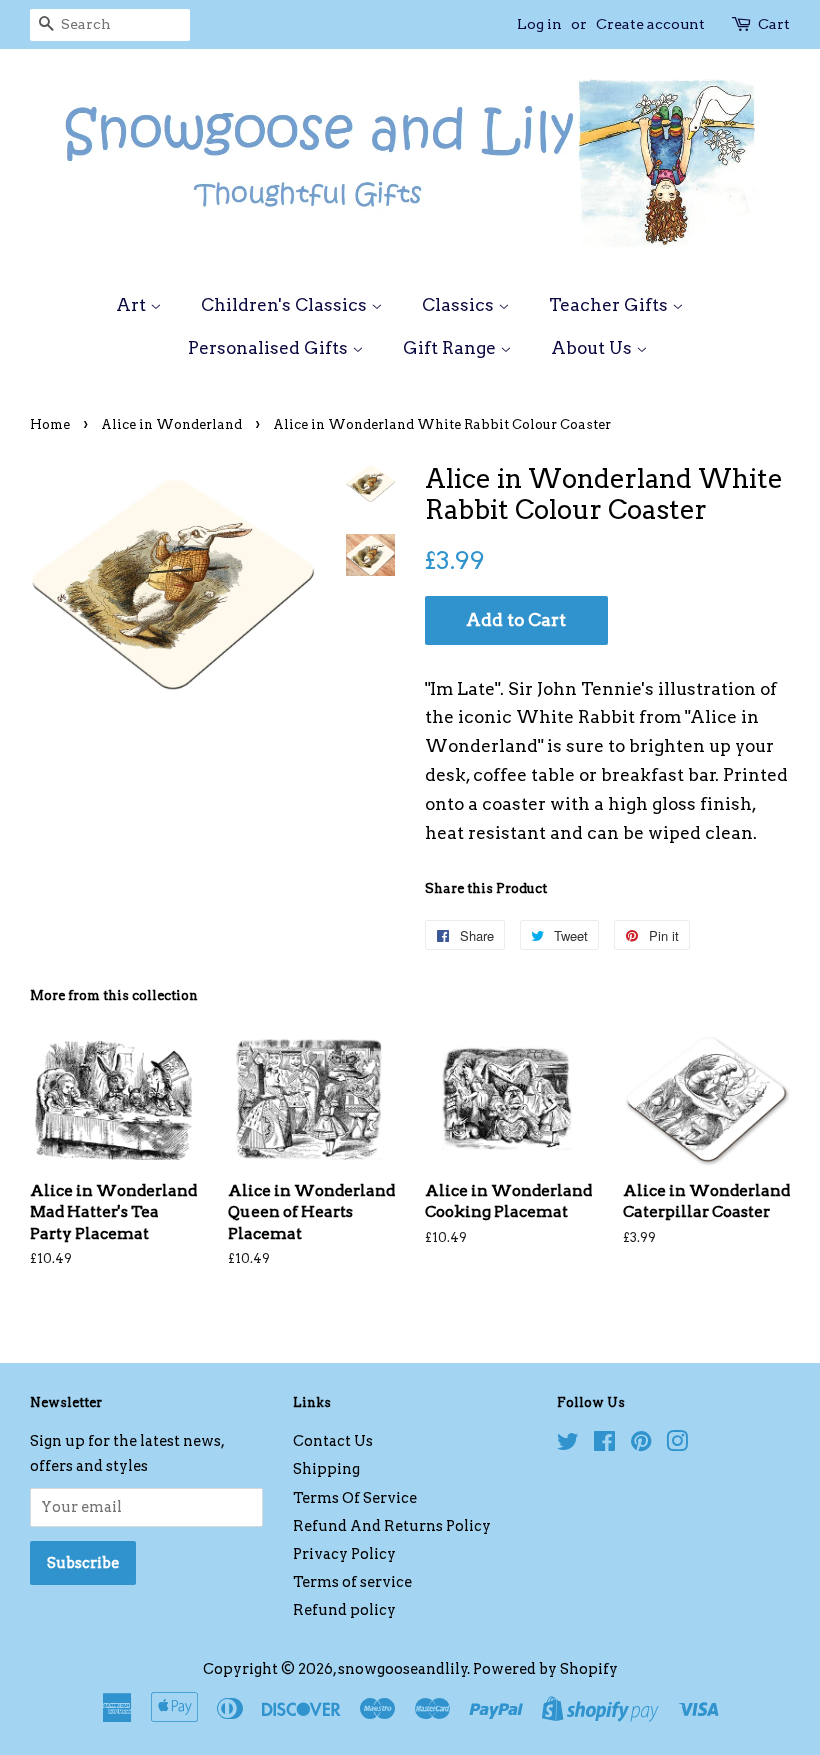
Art (133, 305)
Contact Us (333, 1441)
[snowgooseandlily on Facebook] (604, 1445)
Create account (650, 24)
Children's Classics (286, 305)
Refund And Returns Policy (392, 1526)
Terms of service (352, 1582)
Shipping (326, 1469)
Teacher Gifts (610, 305)
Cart (774, 24)
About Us (593, 348)
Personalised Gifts (270, 348)
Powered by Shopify (545, 1669)
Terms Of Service (355, 1498)
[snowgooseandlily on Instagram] (677, 1445)
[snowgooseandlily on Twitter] (568, 1445)
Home (50, 424)
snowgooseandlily (403, 1669)
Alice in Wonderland (171, 424)
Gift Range (451, 348)
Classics (460, 305)
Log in (539, 24)
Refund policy (344, 1610)
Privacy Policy (344, 1554)
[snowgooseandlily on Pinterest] (641, 1445)
